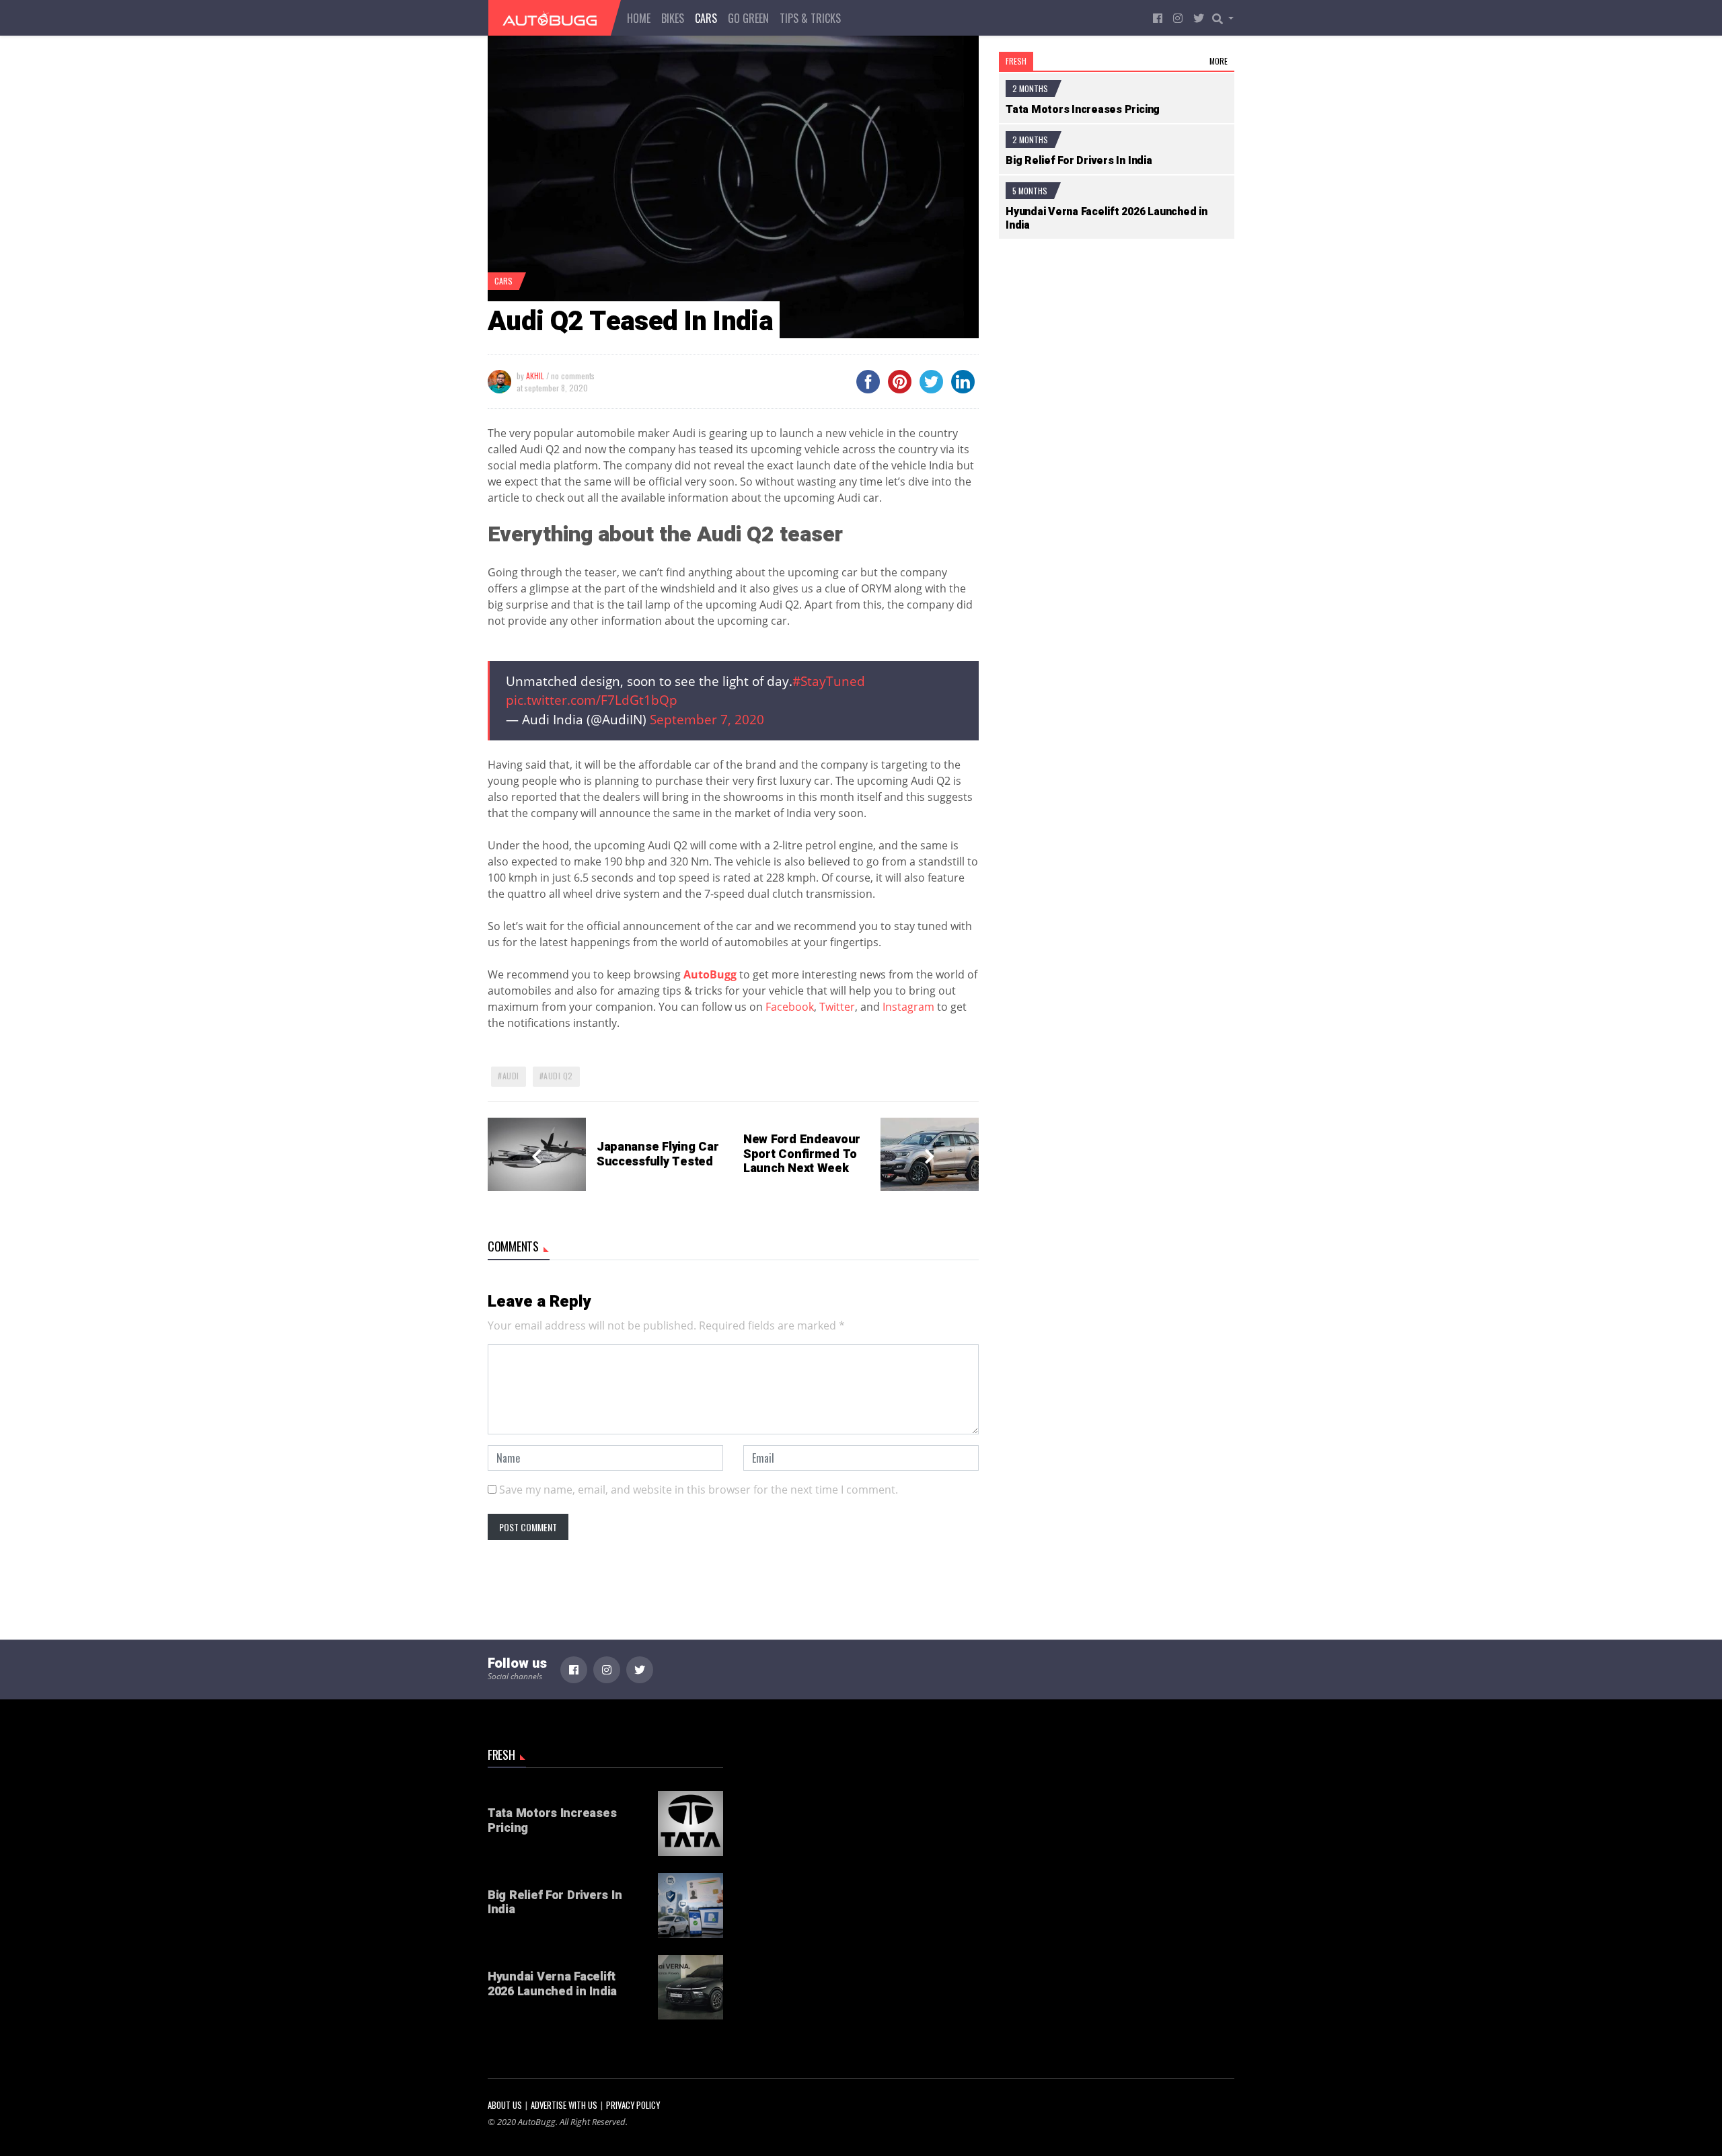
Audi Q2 (558, 1076)
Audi (511, 1076)
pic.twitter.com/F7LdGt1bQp (592, 700)
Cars (706, 18)
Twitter (837, 1007)
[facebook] (1158, 18)
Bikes (673, 18)
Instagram (908, 1007)
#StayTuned (829, 681)
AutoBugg (710, 974)
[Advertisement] (1117, 365)
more (1219, 61)
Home (639, 18)
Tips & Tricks (810, 18)
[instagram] (1178, 18)
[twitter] (1199, 18)
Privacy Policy (633, 2105)
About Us (505, 2105)
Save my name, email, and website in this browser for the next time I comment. (699, 1490)
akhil (535, 376)
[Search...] (1227, 18)
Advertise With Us (564, 2105)
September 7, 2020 (707, 719)
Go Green (748, 18)
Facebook (790, 1007)
